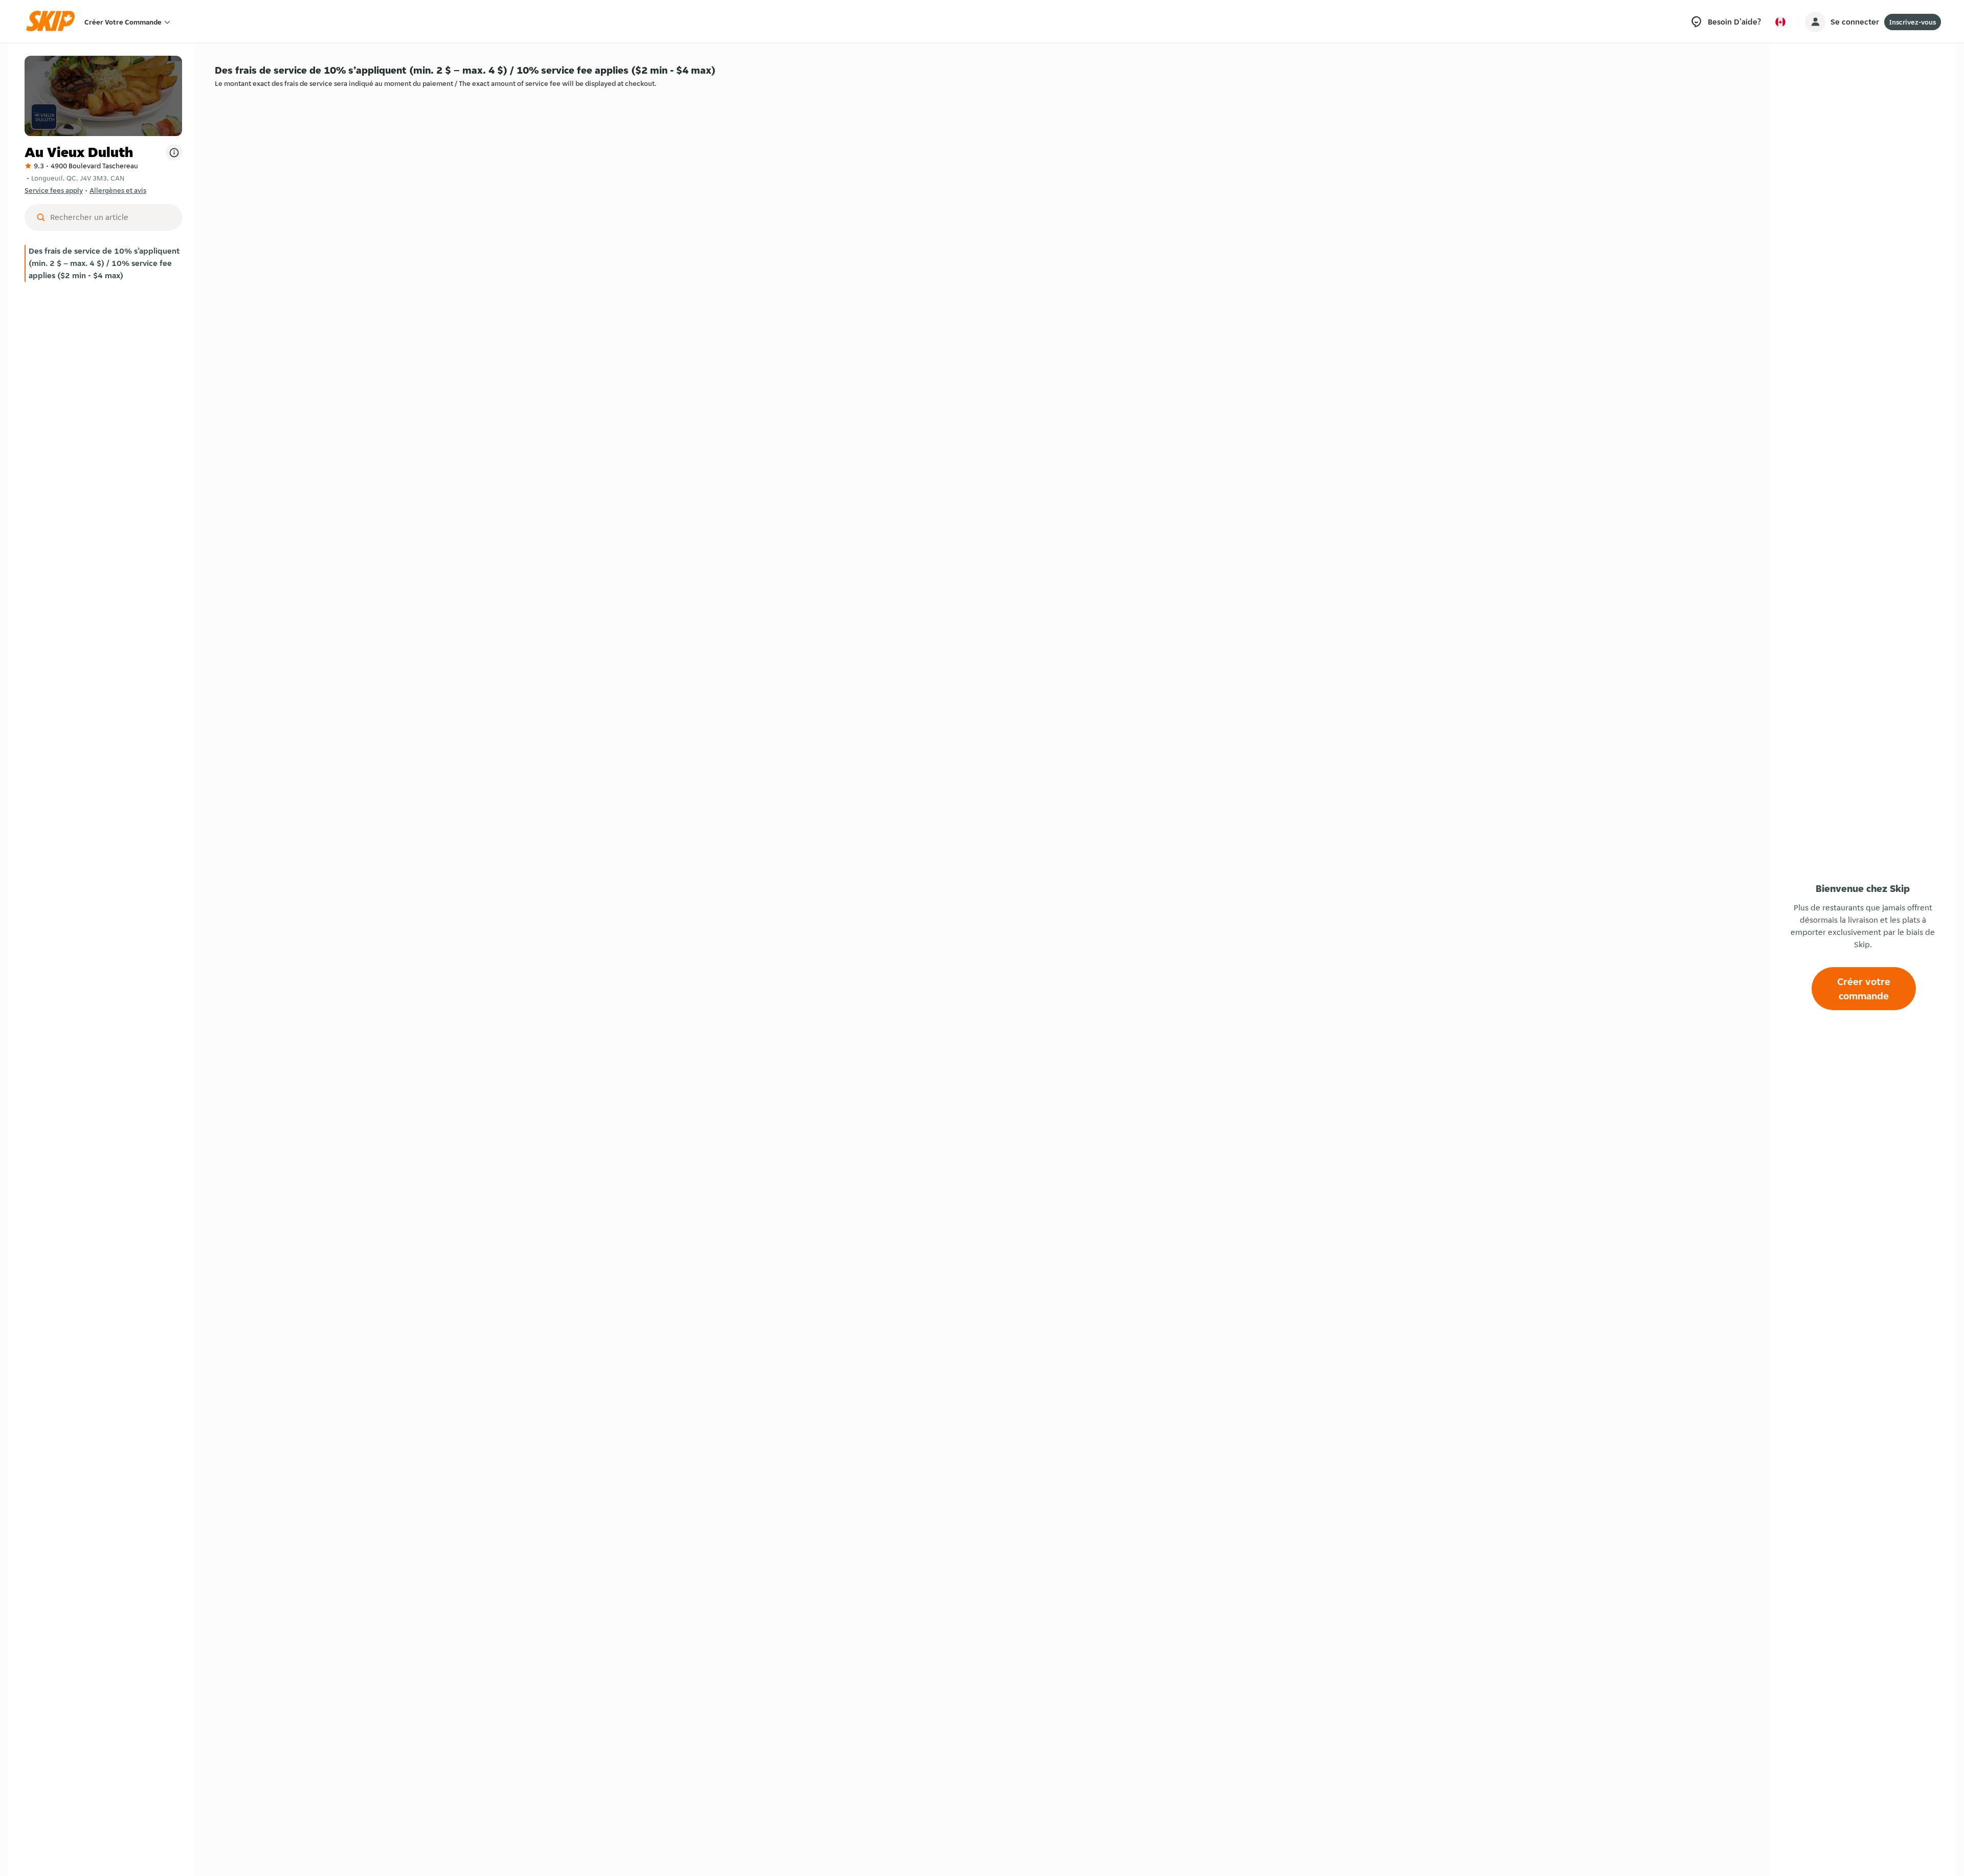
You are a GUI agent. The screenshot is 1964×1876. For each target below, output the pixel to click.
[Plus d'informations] (174, 152)
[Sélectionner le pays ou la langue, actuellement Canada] (1780, 22)
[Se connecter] (1815, 22)
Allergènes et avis (118, 190)
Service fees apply (54, 190)
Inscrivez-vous (1913, 22)
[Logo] (54, 22)
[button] (103, 263)
